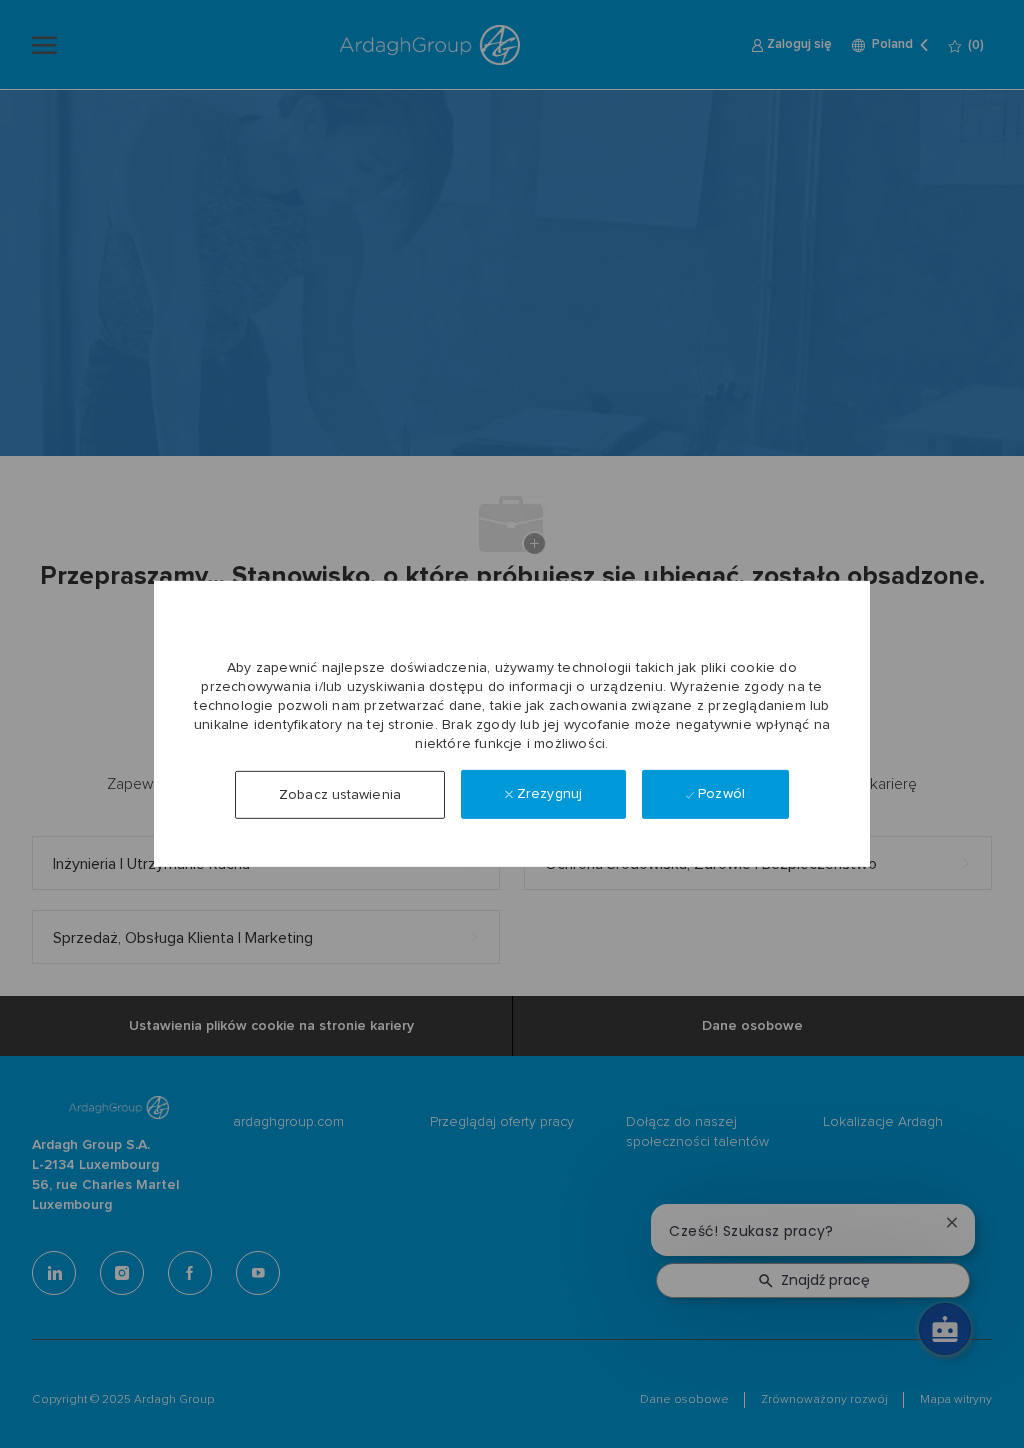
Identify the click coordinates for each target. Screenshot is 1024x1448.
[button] (340, 795)
